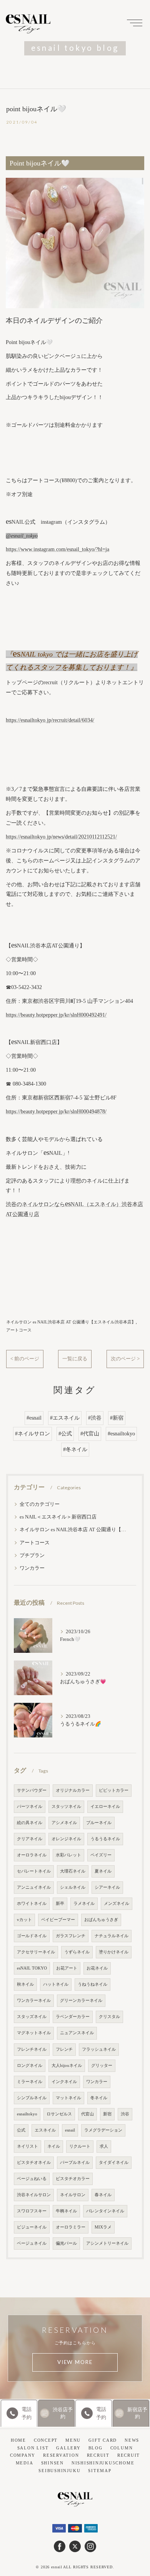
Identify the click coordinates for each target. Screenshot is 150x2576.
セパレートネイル (34, 1871)
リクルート (80, 2146)
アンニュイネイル (34, 1887)
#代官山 (90, 1434)
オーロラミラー (71, 2227)
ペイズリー (101, 1855)
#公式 (65, 1434)
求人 (104, 2146)
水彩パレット (68, 1855)
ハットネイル (56, 1984)
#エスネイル (65, 1418)
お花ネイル (97, 1968)
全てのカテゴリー (40, 1504)
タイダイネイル (114, 2163)
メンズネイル (117, 1904)
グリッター (102, 2066)
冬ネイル (99, 2098)
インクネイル (64, 2082)
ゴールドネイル (32, 1936)
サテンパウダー (32, 1790)
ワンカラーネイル (34, 2000)
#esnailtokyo (121, 1434)
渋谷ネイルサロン (34, 2195)
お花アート (67, 1968)
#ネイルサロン (32, 1434)
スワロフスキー (32, 2211)
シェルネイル (73, 1887)
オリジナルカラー (73, 1790)
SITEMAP (100, 2471)
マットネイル (68, 2098)
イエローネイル (105, 1807)
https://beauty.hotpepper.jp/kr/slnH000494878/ (56, 1112)
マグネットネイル (34, 2033)
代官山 (87, 2114)
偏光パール (66, 2243)
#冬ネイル (75, 1449)
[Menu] (135, 22)
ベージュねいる (32, 2179)
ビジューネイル (32, 2227)
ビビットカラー (114, 1790)
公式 (21, 2130)
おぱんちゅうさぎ (101, 1920)
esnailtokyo (27, 2114)
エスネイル (45, 2130)
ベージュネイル (32, 2243)
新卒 (60, 1904)
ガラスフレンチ (71, 1936)
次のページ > (125, 1359)
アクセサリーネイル (36, 1952)
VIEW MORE (75, 2362)
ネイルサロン (73, 2195)
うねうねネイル (92, 1984)
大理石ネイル (73, 1871)
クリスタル (109, 2017)
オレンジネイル (66, 1839)
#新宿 (117, 1418)
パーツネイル (30, 1807)
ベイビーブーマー (58, 1920)
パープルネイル (75, 2163)
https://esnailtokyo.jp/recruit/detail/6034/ (50, 720)
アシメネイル (64, 1823)
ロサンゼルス (59, 2114)
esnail (70, 2130)
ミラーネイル (30, 2082)
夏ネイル (103, 1871)
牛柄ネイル (66, 2211)
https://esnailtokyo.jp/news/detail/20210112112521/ (61, 837)
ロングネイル (30, 2066)
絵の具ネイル (30, 1823)
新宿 (107, 2114)
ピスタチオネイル (34, 2163)
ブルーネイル (99, 1823)
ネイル (54, 2146)
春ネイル (103, 2195)
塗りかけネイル (114, 1952)
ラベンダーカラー (73, 2017)
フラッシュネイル (99, 2049)
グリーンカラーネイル (81, 2000)
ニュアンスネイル (77, 2033)
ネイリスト (27, 2146)
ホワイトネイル (32, 1904)
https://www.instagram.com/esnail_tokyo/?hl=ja (57, 549)
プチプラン (32, 1555)
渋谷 (125, 2114)
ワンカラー (32, 1568)
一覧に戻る (75, 1359)
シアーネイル (107, 1887)
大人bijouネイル (67, 2066)
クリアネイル (30, 1839)
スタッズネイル (32, 2017)
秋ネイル (25, 1984)
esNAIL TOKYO (32, 1968)
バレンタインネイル (105, 2211)
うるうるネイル (105, 1839)
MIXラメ (103, 2227)
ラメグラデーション (103, 2130)
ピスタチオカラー (73, 2179)
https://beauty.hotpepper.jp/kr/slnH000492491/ (56, 1015)
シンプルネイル (32, 2098)
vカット (24, 1920)
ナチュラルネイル (112, 1936)
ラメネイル (84, 1904)
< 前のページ (25, 1359)
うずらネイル (77, 1952)
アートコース (19, 1330)
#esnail (34, 1418)
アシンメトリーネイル (107, 2243)
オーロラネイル (32, 1855)
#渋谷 (95, 1418)
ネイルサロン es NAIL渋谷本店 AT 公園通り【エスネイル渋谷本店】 (71, 1322)
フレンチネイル (32, 2049)
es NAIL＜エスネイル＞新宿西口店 (58, 1517)
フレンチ (64, 2049)
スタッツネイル (66, 1807)
